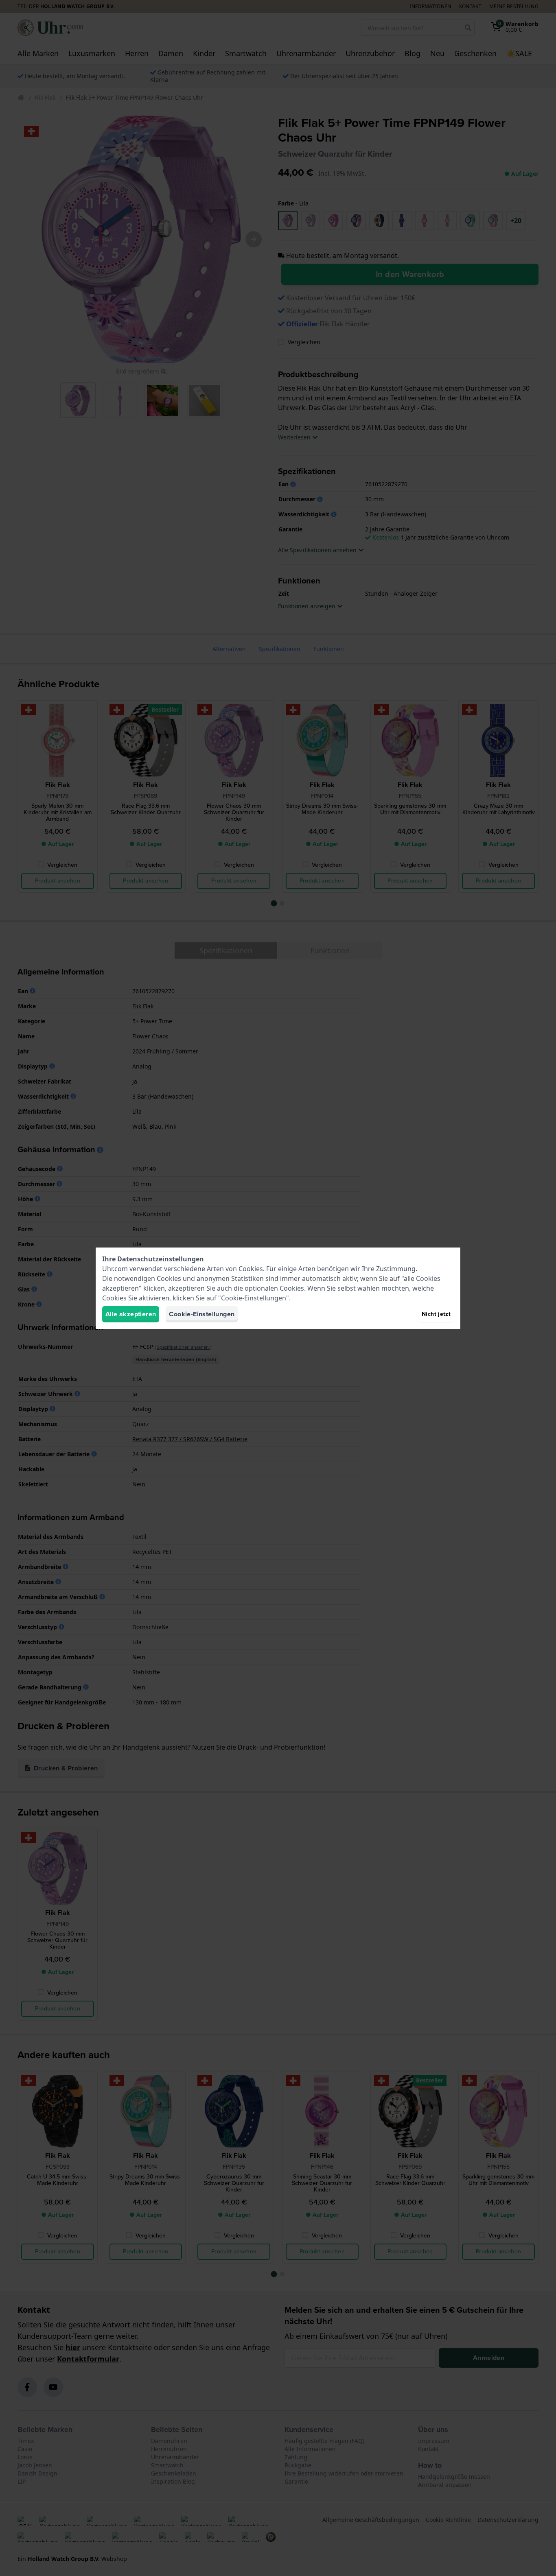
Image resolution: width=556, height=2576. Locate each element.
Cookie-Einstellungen (202, 1314)
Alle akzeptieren (131, 1314)
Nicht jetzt (436, 1314)
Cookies (251, 1269)
